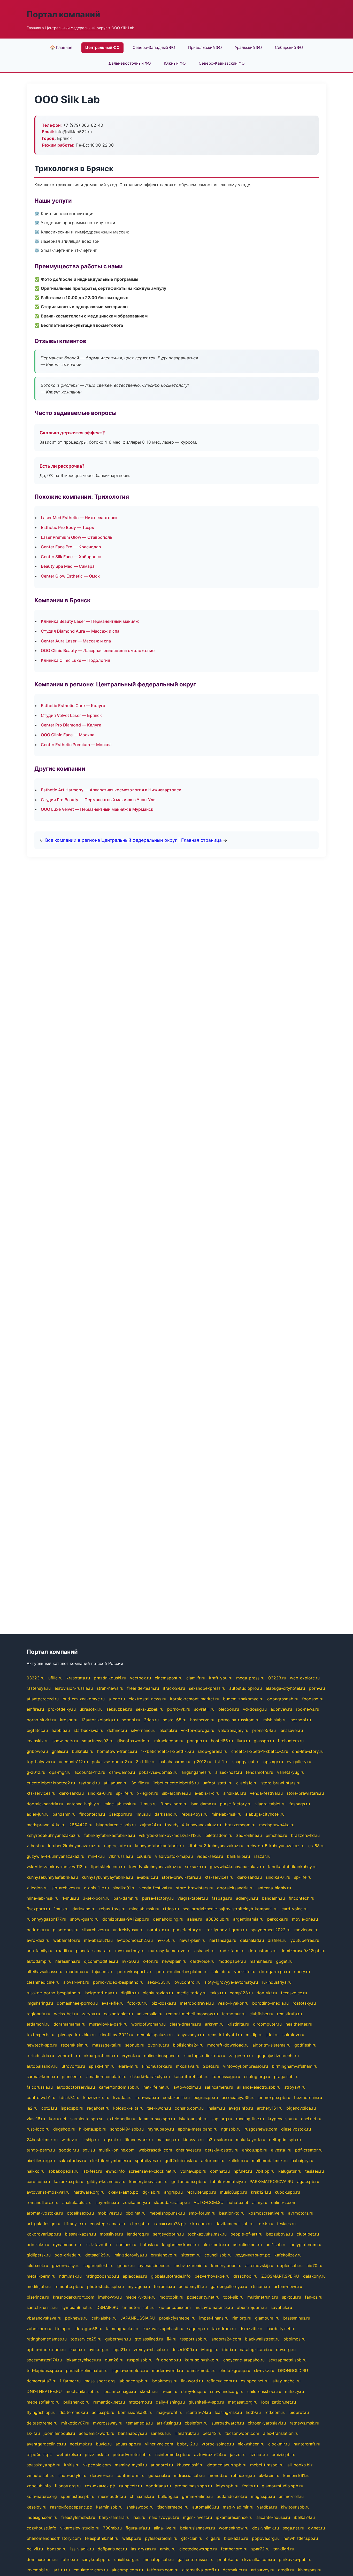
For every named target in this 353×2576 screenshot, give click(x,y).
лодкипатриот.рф (253, 2255)
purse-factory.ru (236, 1804)
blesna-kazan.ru (80, 2234)
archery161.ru (270, 2108)
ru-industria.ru (40, 2056)
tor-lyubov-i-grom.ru (227, 1930)
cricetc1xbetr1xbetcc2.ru (51, 1783)
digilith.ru (130, 1993)
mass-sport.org (100, 2381)
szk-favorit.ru (99, 2245)
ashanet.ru (204, 1951)
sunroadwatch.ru (228, 2423)
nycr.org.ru (99, 2350)
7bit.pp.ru (265, 2171)
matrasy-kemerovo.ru (169, 1951)
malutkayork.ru (251, 2140)
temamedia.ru (139, 2423)
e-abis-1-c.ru (207, 1793)
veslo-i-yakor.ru (233, 2003)
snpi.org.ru (222, 2119)
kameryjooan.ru (226, 2266)
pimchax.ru (276, 1835)
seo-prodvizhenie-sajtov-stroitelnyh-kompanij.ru (230, 1909)
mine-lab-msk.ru (120, 1804)
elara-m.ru (128, 2066)
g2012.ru (203, 1762)
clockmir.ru (279, 2444)
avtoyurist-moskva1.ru (48, 2192)
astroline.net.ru (247, 2245)
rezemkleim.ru (75, 2045)
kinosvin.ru (193, 2140)
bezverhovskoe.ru (212, 2276)
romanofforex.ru (43, 2202)
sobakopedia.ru (63, 2171)
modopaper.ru (232, 1961)
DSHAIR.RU (107, 2307)
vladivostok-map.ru (174, 1856)
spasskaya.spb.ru (43, 2465)
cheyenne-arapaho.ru (244, 2360)
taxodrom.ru (224, 2329)
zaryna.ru (91, 2014)
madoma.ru (77, 1972)
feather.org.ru (234, 2549)
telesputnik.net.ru (102, 2538)
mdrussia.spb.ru (189, 2475)
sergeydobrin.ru (168, 2234)
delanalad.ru (252, 1940)
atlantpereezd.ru (43, 1699)
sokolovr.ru (293, 2035)
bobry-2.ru (187, 2444)
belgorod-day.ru (101, 1993)
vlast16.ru (36, 2119)
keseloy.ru (36, 2507)
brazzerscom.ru (240, 1825)
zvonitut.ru (159, 2045)
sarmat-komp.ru (42, 2077)
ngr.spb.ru (231, 2129)
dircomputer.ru (267, 2024)
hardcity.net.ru (281, 2329)
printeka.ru (228, 2559)
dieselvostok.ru (296, 2129)
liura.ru (243, 1741)
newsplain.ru (174, 1961)
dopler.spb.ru (290, 2266)
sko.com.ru (201, 2224)
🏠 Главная (61, 47)
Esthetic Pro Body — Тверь (67, 527)
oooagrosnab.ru (283, 1699)
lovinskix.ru (38, 1741)
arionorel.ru (162, 2465)
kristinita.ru (238, 2024)
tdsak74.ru (69, 2097)
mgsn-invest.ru (197, 2517)
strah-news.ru (110, 1688)
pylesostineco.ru (155, 2266)
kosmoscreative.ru (266, 2213)
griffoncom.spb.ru (189, 2181)
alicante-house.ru (273, 2517)
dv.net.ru (316, 2528)
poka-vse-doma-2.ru (112, 1762)
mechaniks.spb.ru (83, 2391)
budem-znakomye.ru (243, 1699)
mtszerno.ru (140, 2402)
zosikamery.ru (136, 2202)
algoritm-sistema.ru (271, 2045)
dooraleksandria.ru (45, 1804)
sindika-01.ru (100, 1793)
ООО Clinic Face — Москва (68, 735)
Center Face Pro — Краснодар (71, 547)
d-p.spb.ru (140, 2224)
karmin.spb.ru (109, 2507)
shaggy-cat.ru (246, 1762)
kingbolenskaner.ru (180, 2245)
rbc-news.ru (308, 1709)
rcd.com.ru (275, 2412)
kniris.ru (72, 2465)
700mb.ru (112, 2528)
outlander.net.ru (232, 2496)
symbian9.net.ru (77, 2307)
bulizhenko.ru (76, 2402)
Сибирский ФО (289, 47)
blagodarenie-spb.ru (116, 1825)
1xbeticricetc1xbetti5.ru (176, 1783)
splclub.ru (221, 1972)
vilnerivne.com (159, 2444)
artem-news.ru (288, 2286)
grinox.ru (126, 2266)
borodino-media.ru (270, 2003)
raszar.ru (262, 1856)
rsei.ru (139, 2517)
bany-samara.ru (114, 2517)
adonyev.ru (281, 1709)
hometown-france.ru (117, 1751)
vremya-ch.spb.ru (151, 2350)
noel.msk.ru (81, 2444)
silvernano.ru (143, 1730)
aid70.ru (314, 2266)
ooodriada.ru (158, 2486)
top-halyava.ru (41, 1762)
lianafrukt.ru (187, 2433)
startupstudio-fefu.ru (205, 2056)
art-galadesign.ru (43, 2224)
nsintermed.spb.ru (173, 2454)
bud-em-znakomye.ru (84, 1699)
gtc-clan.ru (192, 2538)
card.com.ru (38, 2181)
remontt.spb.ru (69, 2286)
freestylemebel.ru (78, 2517)
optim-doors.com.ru (46, 2350)
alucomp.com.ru (127, 2570)
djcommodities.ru (101, 1961)
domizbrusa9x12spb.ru (303, 1951)
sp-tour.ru (291, 2297)
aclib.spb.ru (103, 2412)
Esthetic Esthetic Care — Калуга (73, 706)
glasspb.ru (264, 1741)
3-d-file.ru (146, 1762)
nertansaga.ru (223, 1940)
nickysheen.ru (251, 2444)
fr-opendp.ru (169, 2360)
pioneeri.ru (72, 2077)
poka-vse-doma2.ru (158, 1772)
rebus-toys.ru (194, 1814)
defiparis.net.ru (112, 2549)
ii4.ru (172, 2339)
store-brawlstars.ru (305, 1793)
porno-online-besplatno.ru (182, 1972)
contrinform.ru (131, 2475)
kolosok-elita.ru (128, 2108)
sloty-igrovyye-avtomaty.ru (231, 1982)
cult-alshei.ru (104, 2318)
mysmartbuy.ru (130, 1951)
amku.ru (168, 2549)
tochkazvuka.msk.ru (207, 2234)
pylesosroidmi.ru (161, 2538)
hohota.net (238, 2202)
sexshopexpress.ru (207, 1688)
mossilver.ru (111, 2234)
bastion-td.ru (232, 2213)
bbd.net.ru (136, 2213)
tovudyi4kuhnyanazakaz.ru (155, 1867)
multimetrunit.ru (263, 2297)
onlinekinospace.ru (162, 2056)
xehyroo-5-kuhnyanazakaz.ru (276, 1846)
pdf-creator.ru (309, 2150)
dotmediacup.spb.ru (227, 2465)
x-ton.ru (150, 1961)
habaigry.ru (302, 2161)
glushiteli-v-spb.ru (206, 2402)
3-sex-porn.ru (174, 1804)
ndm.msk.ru (70, 2276)
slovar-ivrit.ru (76, 1982)
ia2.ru (32, 2108)
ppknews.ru (76, 2318)
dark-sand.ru (71, 1793)
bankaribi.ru (238, 1856)
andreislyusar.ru (128, 1930)
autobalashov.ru (42, 2066)
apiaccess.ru (135, 2276)
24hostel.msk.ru (42, 2140)
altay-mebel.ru (286, 2381)
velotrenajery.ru (233, 1730)
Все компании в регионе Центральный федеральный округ (111, 840)
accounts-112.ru (90, 1772)
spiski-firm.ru (102, 2066)
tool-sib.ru (233, 2297)
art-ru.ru (62, 2570)
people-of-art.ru (246, 2234)
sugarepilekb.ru (98, 2266)
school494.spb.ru (127, 2129)
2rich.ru (151, 1720)
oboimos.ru (294, 2339)
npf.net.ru (243, 2171)
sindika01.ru (235, 1793)
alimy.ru (260, 2202)
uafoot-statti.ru (217, 1783)
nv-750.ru (166, 1940)
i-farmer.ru (70, 2381)
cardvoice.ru (202, 1961)
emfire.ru (35, 1709)
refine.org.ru (243, 2475)
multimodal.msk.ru (270, 2161)
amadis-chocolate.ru (106, 2077)
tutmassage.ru (226, 2077)
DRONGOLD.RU (293, 2370)
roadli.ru (64, 1951)
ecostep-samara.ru (108, 2224)
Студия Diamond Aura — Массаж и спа (80, 631)
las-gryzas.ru (143, 2549)
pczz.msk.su (97, 2454)
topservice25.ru (86, 2339)
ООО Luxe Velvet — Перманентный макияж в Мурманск (97, 809)
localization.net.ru (279, 2402)
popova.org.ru (266, 2538)
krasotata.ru (78, 1678)
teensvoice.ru (294, 1993)
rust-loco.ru (38, 2129)
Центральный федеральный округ (76, 28)
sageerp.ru (197, 2329)
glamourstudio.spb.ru (282, 2486)
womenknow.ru (234, 2528)
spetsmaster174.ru (44, 2360)
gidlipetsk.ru (39, 2255)
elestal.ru (168, 1730)
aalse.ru (195, 1919)
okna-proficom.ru (101, 2056)
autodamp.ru (39, 1961)
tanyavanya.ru (190, 2035)
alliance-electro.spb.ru (259, 2087)
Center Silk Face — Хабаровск (71, 557)
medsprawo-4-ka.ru (46, 1825)
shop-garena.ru (213, 1751)
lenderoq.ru (138, 2234)
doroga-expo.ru (275, 1972)
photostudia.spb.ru (105, 2286)
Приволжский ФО (205, 47)
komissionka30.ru (135, 2412)
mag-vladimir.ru (238, 2507)
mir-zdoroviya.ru (131, 2255)
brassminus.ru (297, 2318)
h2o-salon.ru (220, 2140)
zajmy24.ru (150, 1825)
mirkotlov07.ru (75, 2423)
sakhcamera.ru (219, 2087)
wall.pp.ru (132, 2538)
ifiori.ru (229, 2350)
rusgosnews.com (261, 2129)
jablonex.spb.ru (133, 2381)
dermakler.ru (235, 2570)
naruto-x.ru (158, 1930)
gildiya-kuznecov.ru (106, 2181)
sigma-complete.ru (130, 2370)
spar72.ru (260, 2549)
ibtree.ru (70, 2559)
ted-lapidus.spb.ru (44, 2370)
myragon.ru (139, 2286)
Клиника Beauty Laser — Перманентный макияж (90, 621)
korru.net (58, 2119)
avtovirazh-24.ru (210, 2454)
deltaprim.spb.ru (285, 2140)
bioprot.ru (299, 2412)
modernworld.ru (167, 2370)
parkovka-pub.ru (295, 2559)
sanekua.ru (161, 2433)
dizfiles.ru (277, 1940)
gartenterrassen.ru (195, 2559)
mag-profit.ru (169, 2412)
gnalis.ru (60, 1751)
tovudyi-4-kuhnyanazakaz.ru (193, 1825)
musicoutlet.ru (112, 2496)
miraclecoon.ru (169, 1741)
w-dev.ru (70, 2140)
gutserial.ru (159, 2475)
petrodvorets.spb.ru (132, 2454)
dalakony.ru (314, 2276)
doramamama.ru (69, 2024)
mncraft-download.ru (228, 2045)
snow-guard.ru (84, 1919)
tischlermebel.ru (173, 2507)
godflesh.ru (305, 2045)
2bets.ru (211, 2066)
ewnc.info (115, 2171)
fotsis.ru (265, 2224)
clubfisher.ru (261, 2014)
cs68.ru (144, 1856)
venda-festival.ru (266, 1793)
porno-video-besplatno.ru (118, 1982)
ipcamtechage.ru (120, 2391)
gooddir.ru (69, 2150)
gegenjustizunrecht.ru (278, 2056)
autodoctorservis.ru (76, 2087)
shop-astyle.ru (72, 2475)
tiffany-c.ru (75, 2224)
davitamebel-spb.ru (235, 2224)
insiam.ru (216, 2108)
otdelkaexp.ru (80, 2213)
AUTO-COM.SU (209, 2202)
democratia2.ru (41, 2381)
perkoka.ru (278, 1919)
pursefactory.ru (188, 1930)
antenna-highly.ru (84, 1804)
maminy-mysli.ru (131, 2465)
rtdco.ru (171, 1909)
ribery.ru (302, 1972)
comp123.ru (241, 1993)
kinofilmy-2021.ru (116, 2035)
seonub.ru (135, 2045)
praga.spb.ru (286, 2077)
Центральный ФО (102, 47)
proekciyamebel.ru (177, 2318)
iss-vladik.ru (82, 2549)
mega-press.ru (250, 1678)
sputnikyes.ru (148, 2161)
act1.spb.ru (276, 2245)
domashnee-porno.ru (77, 2003)
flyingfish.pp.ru (41, 2412)
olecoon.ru (229, 1709)
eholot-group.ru (235, 2370)
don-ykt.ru (267, 1993)
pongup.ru (197, 1741)
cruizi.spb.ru (283, 2454)
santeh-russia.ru (42, 2307)
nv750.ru (130, 1961)
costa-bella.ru (176, 2097)
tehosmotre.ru (259, 1772)
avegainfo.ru (241, 2108)
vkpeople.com (97, 2465)
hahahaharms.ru (175, 1762)
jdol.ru (273, 2035)
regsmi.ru (112, 2140)
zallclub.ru (238, 2161)
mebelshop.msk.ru (167, 2213)
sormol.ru (131, 1720)
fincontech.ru (92, 1814)
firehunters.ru (291, 1741)
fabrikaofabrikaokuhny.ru (292, 1867)
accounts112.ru (73, 1762)
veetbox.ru (140, 1678)
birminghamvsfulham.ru (295, 2066)
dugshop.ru (64, 2129)
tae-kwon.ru (159, 2108)
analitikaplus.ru (77, 2202)
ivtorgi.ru (210, 2350)
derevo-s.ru (101, 2475)
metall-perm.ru (41, 2276)
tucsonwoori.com (242, 2433)
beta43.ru (212, 2433)
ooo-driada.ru (68, 2255)
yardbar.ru (267, 2507)
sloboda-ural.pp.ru (172, 2202)
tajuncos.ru (103, 1972)
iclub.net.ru (37, 2266)
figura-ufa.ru (138, 2528)
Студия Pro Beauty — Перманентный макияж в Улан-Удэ (98, 800)
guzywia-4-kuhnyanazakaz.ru (55, 1856)
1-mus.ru (148, 1804)
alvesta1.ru (281, 2150)
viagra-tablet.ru (270, 1804)
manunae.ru (261, 1961)
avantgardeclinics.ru (46, 2444)
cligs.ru (213, 2538)
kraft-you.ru (221, 1678)
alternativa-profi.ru (201, 2570)
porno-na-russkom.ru (239, 1720)
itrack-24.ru (174, 1688)
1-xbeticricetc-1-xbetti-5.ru (167, 1751)
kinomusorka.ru (157, 2066)
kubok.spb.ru (287, 2192)
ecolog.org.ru (257, 2077)
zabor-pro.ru (39, 2329)
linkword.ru (192, 2381)
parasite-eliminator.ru (87, 2370)
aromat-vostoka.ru (45, 2213)
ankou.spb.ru (255, 2150)
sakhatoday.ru (72, 2161)
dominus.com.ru (42, 2559)
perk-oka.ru (38, 1930)
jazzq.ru (238, 2454)
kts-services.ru (41, 1793)
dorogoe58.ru (89, 2329)
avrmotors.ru (301, 2213)
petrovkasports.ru (135, 1972)
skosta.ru (149, 2391)
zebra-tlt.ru (69, 2056)
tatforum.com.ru (163, 2570)
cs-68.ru (316, 1846)
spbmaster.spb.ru (78, 2496)
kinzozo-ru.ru (96, 2097)
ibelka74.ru (304, 2517)
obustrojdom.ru (252, 2307)
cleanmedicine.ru (43, 1982)
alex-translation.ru (281, 2433)
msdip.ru (254, 2035)
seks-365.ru (159, 1982)
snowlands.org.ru (227, 2391)
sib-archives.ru (176, 1793)
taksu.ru (218, 1993)
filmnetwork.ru (139, 2140)
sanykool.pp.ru (96, 2559)
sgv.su (89, 2150)
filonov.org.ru (68, 2486)
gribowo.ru (37, 1751)
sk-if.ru (33, 2433)
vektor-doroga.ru (198, 1730)
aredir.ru (286, 2570)
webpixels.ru (69, 2454)
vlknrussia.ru (121, 1856)
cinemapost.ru (169, 1678)
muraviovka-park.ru (108, 2024)
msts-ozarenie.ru (191, 2266)
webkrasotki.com (155, 2150)
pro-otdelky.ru (62, 1709)
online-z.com (284, 2202)
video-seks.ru (210, 1856)
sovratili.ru (204, 1709)
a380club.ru (218, 1919)
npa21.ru (122, 2350)
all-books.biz (300, 2465)
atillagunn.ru (116, 1783)
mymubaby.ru (161, 2129)
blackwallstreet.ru (262, 2339)
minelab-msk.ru (226, 1814)
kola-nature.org (42, 2496)
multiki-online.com (117, 2150)
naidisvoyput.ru (164, 2517)
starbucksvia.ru (89, 1730)
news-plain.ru (192, 1940)
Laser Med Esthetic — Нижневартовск (79, 518)
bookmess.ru (165, 2381)
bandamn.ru (64, 1814)
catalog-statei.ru (256, 2350)
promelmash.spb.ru (193, 2486)
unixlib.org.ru (127, 2559)
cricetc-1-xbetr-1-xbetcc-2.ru (260, 1751)
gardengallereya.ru (229, 2286)
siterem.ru (191, 2255)
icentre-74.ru (199, 2412)
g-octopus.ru (66, 1930)
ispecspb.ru (72, 2108)
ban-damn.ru (204, 1804)
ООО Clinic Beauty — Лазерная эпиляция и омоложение (98, 650)
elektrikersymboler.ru (110, 2161)
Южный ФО (175, 63)
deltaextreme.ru (42, 2423)
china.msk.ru (142, 2496)
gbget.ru (284, 1961)
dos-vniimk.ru (266, 2528)
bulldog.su (168, 2496)
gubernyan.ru (118, 2339)
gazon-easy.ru (66, 2266)
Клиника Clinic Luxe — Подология (75, 660)
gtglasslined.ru (149, 2339)
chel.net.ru (311, 2119)
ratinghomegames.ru (47, 2339)
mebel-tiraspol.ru (267, 2465)
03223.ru (36, 1678)
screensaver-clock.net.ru (153, 2171)
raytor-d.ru (89, 1783)
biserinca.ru (38, 2297)
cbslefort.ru (196, 2423)
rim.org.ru (242, 2318)
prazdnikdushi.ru (110, 1678)
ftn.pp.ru (63, 2329)
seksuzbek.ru (119, 1709)
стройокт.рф (40, 2454)
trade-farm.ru (231, 1951)
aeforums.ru (213, 2161)
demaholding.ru (168, 1919)
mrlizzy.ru (294, 2391)
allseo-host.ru (229, 1772)
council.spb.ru (218, 2255)
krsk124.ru (261, 2192)
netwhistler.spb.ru (301, 2538)
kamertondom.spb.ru (119, 2087)
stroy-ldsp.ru (194, 2391)
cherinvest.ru (189, 2150)
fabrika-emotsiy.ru (228, 2181)
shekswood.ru (140, 2507)
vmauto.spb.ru (41, 2475)
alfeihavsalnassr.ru (44, 1972)
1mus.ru (143, 1814)
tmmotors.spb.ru (138, 2307)
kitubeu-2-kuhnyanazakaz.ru (215, 1846)
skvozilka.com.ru (259, 2559)
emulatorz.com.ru (91, 2570)
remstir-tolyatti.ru (225, 2035)
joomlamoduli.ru (59, 2433)
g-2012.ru (36, 1772)
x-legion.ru (148, 1793)
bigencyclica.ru (301, 2108)
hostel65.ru (222, 1741)
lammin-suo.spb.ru (157, 2119)
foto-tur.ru (137, 2003)
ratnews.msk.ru (304, 2423)
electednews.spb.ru (198, 2549)
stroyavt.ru (295, 2087)
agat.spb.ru (308, 2181)
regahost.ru (98, 2108)
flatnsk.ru (149, 2245)
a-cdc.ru (117, 1699)
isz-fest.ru (92, 2171)
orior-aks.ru (38, 2245)
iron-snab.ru (147, 2097)
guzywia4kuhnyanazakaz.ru (237, 1867)
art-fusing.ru (169, 2423)
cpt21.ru (49, 2108)
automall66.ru (206, 2507)
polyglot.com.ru (306, 2245)
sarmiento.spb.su (87, 2119)
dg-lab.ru (151, 2192)
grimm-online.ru (197, 2496)
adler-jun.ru (38, 1814)
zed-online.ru (249, 1835)
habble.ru (61, 1730)
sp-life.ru (125, 1793)
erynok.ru (131, 2056)
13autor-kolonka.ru (99, 1720)
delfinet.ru (117, 1730)
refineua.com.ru (222, 2381)
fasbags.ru (300, 1804)
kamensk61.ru (296, 2475)
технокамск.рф (100, 2486)
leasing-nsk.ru (228, 2412)
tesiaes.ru (314, 2171)
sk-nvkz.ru (264, 2370)
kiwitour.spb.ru (295, 2507)
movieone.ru (306, 1930)
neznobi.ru (301, 1720)
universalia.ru (149, 2014)
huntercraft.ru (307, 2444)
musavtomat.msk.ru (214, 2307)
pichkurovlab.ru (158, 1993)
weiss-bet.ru (66, 2014)
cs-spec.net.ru (255, 2381)
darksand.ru (166, 1814)
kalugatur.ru (290, 2171)
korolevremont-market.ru (195, 1699)
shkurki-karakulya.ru (150, 2077)
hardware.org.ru (89, 2192)
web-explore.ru (305, 1678)
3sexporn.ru (120, 1814)
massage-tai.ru (107, 2045)
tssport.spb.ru (194, 2339)
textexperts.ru (40, 2035)
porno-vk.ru (179, 1709)
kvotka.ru (122, 2097)
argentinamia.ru (248, 1919)
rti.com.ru (260, 2286)
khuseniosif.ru (190, 2465)
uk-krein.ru (269, 2475)
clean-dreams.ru (185, 2024)
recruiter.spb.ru (201, 2192)
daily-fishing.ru (170, 2402)
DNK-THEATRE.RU (44, 2391)
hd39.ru (253, 2412)
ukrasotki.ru (91, 1709)
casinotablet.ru (118, 2014)
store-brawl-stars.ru (281, 1783)
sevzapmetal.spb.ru (287, 2360)
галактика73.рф (170, 2224)
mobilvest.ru (110, 2213)
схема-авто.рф (123, 2192)
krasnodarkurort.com (74, 2297)
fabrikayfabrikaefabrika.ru (110, 1835)
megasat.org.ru (243, 2402)
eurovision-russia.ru (74, 1688)
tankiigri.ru (284, 2549)
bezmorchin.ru (308, 2097)
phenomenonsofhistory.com (54, 2538)
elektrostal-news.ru (147, 1699)
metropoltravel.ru (197, 2003)
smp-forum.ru (202, 2213)
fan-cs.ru (314, 2297)
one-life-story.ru (308, 1751)
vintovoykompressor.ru (245, 2066)
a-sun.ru (169, 2391)
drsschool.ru (245, 2276)
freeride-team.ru (143, 1688)
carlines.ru (126, 2245)
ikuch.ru (77, 2350)
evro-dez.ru (38, 1940)
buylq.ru (104, 2444)
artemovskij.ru (259, 2266)
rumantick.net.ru (109, 2402)
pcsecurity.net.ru (203, 2297)
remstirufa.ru (289, 2014)
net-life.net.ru (156, 2087)
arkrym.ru (214, 2024)
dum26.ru (114, 2360)
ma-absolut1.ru (98, 1940)
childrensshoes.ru (264, 2391)
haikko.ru (36, 2171)
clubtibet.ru (308, 2234)
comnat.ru (220, 2171)
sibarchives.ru (96, 1930)
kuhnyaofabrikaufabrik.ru (159, 1846)
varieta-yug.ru (291, 1772)
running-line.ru (250, 2119)
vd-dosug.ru (255, 1709)
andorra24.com (226, 2339)
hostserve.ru (202, 1720)
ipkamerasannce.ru (234, 2517)
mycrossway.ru (108, 2423)
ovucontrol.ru (187, 1982)
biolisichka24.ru (188, 2045)
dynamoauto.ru (68, 2245)
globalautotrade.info (171, 2276)
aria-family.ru (39, 1951)
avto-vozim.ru (187, 2087)
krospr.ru (69, 1720)
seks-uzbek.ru (150, 1709)
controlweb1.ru (41, 2097)
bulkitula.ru (83, 1751)
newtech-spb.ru (42, 2045)
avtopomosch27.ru (135, 1940)
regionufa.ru (38, 2014)
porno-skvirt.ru (41, 1720)
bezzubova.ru (279, 2234)
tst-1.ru (222, 1762)
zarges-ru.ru (241, 2056)
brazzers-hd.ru (305, 1835)
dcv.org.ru (286, 2350)
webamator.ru (67, 1940)
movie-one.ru (305, 1919)
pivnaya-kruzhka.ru (77, 2035)
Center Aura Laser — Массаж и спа (76, 641)
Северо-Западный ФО (154, 47)
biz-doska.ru (164, 2003)
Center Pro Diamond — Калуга (71, 725)
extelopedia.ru (121, 2119)
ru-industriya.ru (277, 1982)
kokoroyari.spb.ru (44, 2234)
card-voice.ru (294, 1909)
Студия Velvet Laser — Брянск (71, 715)
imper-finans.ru (214, 2318)
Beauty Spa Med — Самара (68, 566)
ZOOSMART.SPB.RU (280, 2276)
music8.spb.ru (233, 2192)
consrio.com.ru (189, 2108)
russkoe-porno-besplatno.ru (54, 1993)
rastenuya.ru (39, 1688)
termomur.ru (234, 2014)
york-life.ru (245, 1972)
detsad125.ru (98, 2255)
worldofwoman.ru (148, 2024)
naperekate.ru (118, 1846)
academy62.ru (193, 2286)
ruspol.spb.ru (140, 2360)
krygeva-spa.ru (282, 2119)
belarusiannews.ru (198, 2528)
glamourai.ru (267, 2318)
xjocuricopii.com (175, 2307)
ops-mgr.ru (60, 1772)
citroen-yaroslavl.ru (267, 2423)
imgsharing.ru (40, 2003)
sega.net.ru (293, 2528)
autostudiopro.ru (245, 1688)
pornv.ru (317, 1688)
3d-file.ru (140, 1783)
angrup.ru (173, 2192)
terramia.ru (164, 2286)
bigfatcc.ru (37, 1730)
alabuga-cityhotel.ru (285, 1688)
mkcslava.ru (188, 2066)
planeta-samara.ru (94, 1951)
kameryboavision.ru (148, 2181)
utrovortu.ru (73, 2066)
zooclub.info (39, 2486)
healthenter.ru (299, 2024)
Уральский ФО (248, 47)
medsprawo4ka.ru (277, 1825)
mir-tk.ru (96, 1856)
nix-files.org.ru (41, 2161)
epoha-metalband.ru (198, 2129)
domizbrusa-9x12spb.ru (126, 1919)
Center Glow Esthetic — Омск (70, 576)
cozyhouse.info (41, 2528)
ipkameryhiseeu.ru (83, 2360)
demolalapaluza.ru (155, 2035)
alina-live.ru (165, 2528)
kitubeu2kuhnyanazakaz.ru (74, 1846)
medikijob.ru (39, 2286)
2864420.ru (81, 1825)
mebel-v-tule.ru (141, 2297)
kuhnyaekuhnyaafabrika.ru (52, 1877)
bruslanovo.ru (164, 2255)
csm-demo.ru (122, 1772)
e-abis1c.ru (247, 1783)
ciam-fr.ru (196, 1678)
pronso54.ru (264, 1730)
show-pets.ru (65, 1741)
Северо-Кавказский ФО (222, 63)
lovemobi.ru (38, 2570)
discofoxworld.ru (134, 1741)
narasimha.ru (68, 1961)
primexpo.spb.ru (274, 2097)
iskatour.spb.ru (193, 2119)
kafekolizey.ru (288, 2255)
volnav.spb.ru (193, 2171)
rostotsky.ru (304, 2003)
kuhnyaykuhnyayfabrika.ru (107, 1877)
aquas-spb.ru (128, 2444)
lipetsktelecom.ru (108, 1867)
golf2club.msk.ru (181, 2161)
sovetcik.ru (281, 2307)
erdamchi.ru (38, 2024)
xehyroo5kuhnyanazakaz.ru (53, 1835)
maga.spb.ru (263, 2496)
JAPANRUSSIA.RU (138, 2318)
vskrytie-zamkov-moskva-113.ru (170, 1835)
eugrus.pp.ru (206, 2097)
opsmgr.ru (273, 1762)
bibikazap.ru (236, 2538)
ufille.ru (55, 1678)
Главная (34, 28)
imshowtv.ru (110, 2297)
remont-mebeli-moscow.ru (192, 2014)
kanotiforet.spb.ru (191, 2077)
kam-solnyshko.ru (202, 2360)
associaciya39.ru (238, 2097)
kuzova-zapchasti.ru (163, 2329)
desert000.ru (184, 2350)
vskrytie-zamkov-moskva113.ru (57, 1867)
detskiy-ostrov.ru (222, 2150)
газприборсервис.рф (71, 2507)
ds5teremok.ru (74, 2412)
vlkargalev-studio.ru (80, 2528)
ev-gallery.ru (299, 1762)
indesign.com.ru (42, 2517)
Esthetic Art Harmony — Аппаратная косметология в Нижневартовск (111, 790)
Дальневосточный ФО (130, 63)
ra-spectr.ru (131, 2486)
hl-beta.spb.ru (93, 2129)
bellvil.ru (35, 2549)
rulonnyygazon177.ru (46, 1919)
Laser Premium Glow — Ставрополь (77, 537)
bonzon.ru (57, 2549)
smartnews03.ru (98, 1741)
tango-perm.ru (41, 2150)
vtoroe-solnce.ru (218, 2444)
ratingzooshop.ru (102, 2276)
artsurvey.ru (263, 2570)
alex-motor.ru (216, 2245)
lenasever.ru (291, 1730)
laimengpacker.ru (123, 2329)
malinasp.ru (168, 2140)
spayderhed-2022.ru (271, 1930)
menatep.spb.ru (159, 2559)
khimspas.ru (310, 2570)
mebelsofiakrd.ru (43, 2402)
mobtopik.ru (171, 2297)
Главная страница (201, 840)
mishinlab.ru (275, 1720)
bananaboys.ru (132, 2433)
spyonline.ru (107, 2202)
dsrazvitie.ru (252, 2329)
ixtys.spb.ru (227, 2486)
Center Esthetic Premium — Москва (76, 745)
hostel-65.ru (174, 1720)
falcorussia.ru (40, 2087)
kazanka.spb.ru (68, 2181)
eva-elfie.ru (113, 2003)
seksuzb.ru (195, 1867)
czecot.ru (259, 2454)
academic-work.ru (97, 2433)
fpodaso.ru (313, 1699)
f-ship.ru (91, 2140)
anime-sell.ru (291, 2496)
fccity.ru (250, 2486)
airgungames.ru (196, 1772)
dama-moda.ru (201, 2370)
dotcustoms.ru (262, 1951)
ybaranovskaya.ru (44, 2318)
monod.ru (218, 2475)
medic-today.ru (192, 1993)
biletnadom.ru (219, 1835)
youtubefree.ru (305, 1940)
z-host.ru (35, 1846)
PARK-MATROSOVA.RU (271, 2181)
